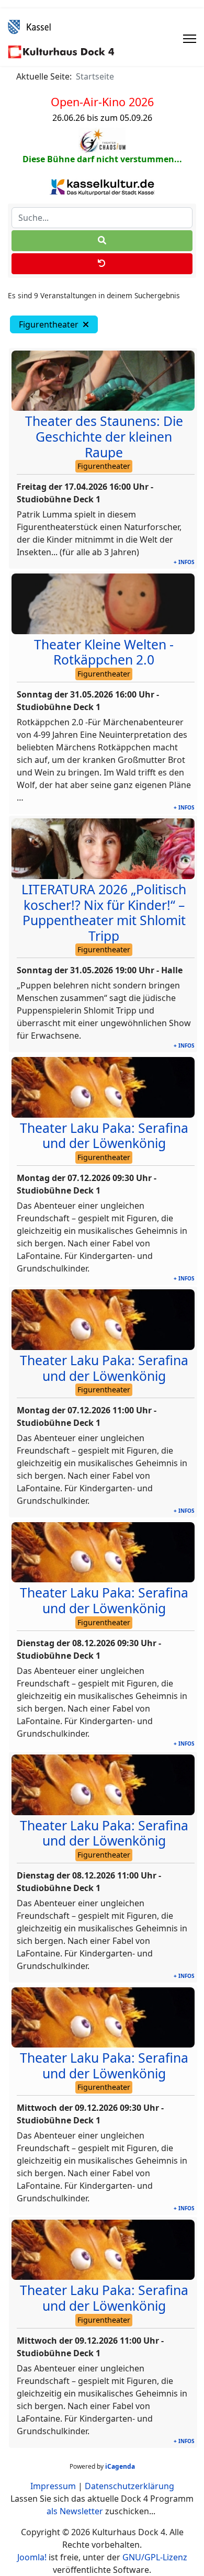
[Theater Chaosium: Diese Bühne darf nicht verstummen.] (102, 141)
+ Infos (184, 562)
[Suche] (102, 241)
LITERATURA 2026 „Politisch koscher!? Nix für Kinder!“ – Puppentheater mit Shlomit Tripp (104, 913)
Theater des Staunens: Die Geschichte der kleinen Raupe (104, 436)
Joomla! (32, 2557)
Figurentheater (51, 324)
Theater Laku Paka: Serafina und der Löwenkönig (104, 1136)
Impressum (53, 2486)
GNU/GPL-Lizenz (155, 2557)
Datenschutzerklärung (129, 2486)
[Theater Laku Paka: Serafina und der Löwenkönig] (103, 1087)
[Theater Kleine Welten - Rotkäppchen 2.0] (103, 604)
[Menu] (190, 39)
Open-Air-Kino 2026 (102, 102)
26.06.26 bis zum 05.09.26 (102, 118)
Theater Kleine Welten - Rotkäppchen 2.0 (104, 652)
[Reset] (102, 264)
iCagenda (120, 2466)
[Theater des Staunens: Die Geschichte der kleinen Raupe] (103, 381)
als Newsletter (75, 2511)
